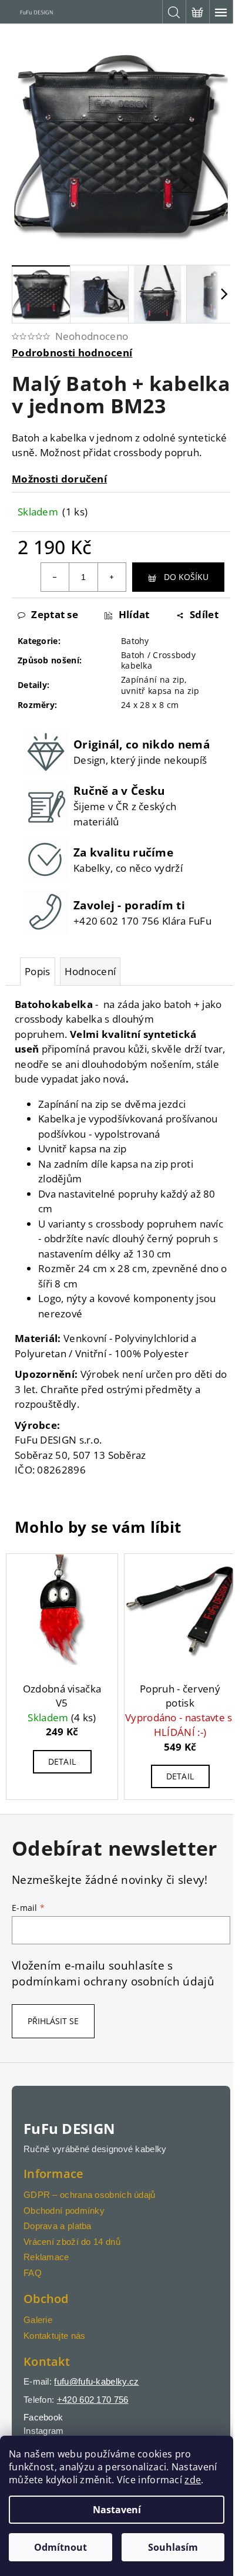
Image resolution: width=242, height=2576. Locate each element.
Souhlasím (173, 2547)
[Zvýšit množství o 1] (112, 577)
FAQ (33, 2273)
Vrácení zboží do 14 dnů (72, 2242)
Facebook (43, 2417)
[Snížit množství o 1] (55, 577)
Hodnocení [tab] (90, 971)
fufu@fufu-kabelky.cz (96, 2381)
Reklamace (46, 2257)
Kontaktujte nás (55, 2336)
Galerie (38, 2320)
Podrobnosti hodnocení (72, 353)
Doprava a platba (58, 2226)
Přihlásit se (53, 2021)
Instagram (44, 2431)
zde (193, 2480)
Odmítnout (60, 2547)
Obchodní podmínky (64, 2211)
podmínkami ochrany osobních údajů (113, 1981)
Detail (62, 1761)
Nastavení (117, 2510)
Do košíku (186, 577)
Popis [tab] (38, 971)
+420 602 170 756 (93, 2400)
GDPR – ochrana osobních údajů (90, 2195)
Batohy (135, 641)
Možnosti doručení (59, 479)
